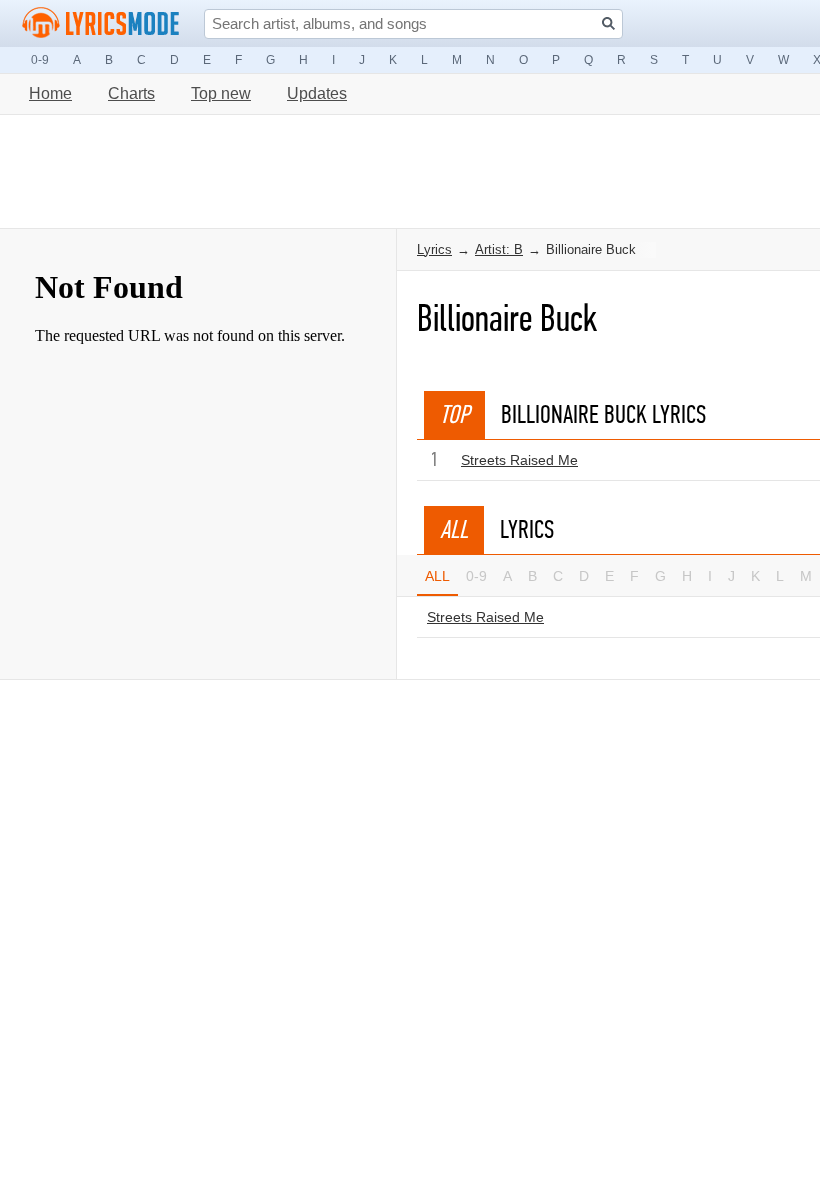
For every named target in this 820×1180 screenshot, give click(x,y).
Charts (131, 93)
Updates (317, 93)
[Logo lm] (101, 23)
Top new (221, 93)
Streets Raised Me (519, 460)
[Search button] (608, 23)
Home (50, 93)
